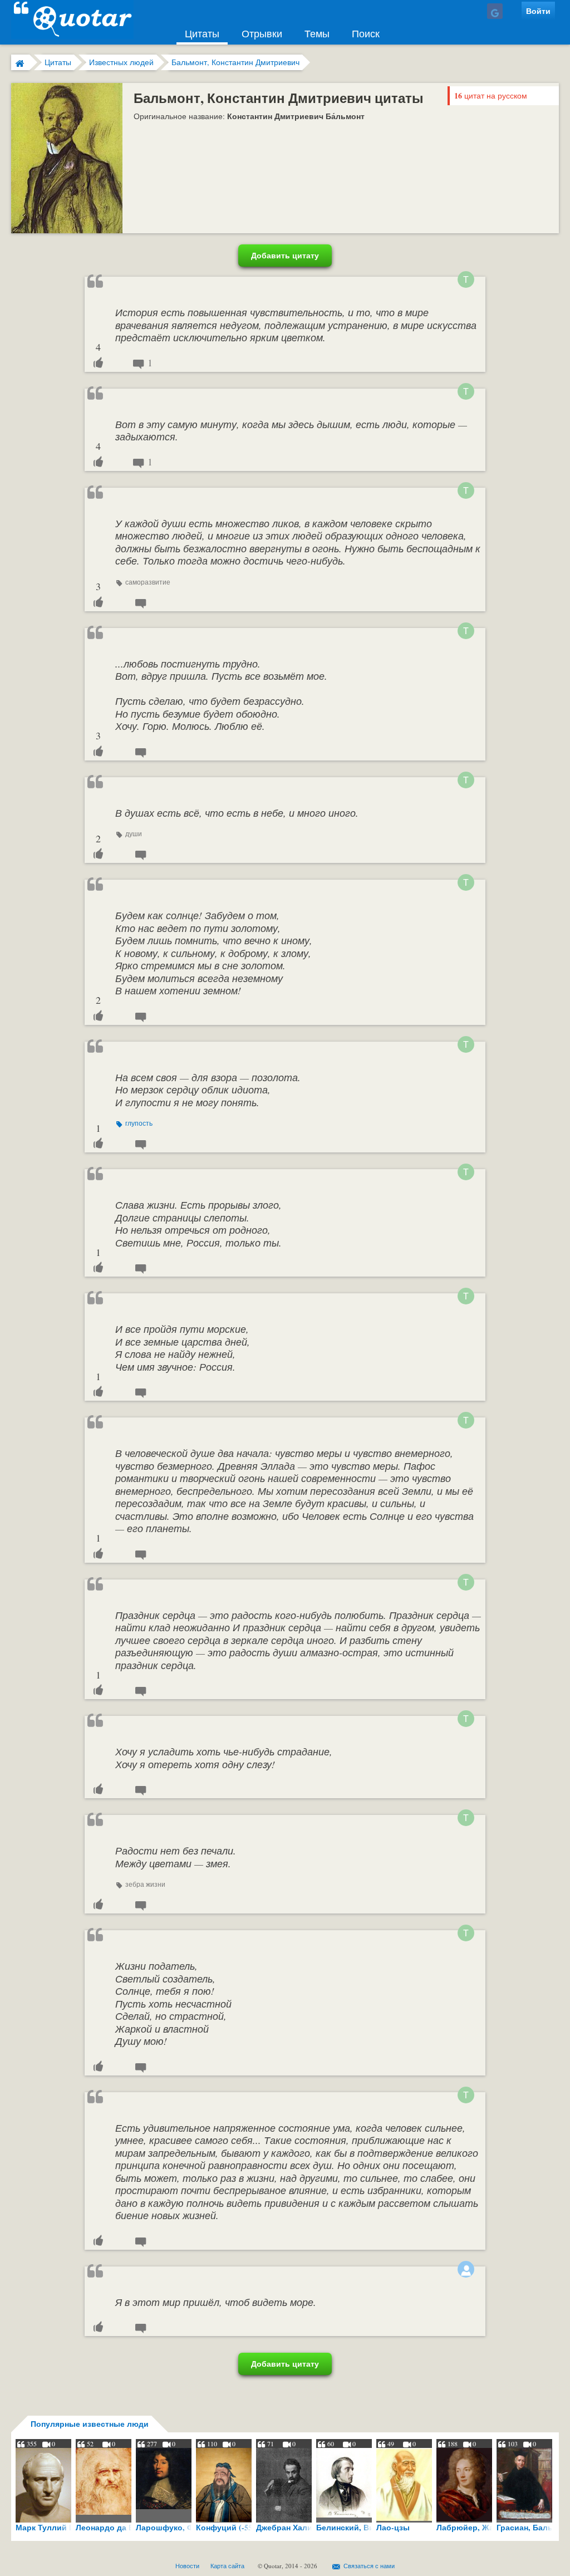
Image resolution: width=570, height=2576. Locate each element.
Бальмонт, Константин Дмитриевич (235, 62)
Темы (317, 33)
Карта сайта (227, 2566)
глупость (139, 1123)
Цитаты (202, 33)
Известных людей (121, 62)
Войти (538, 11)
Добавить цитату (285, 255)
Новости (187, 2566)
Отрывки (262, 33)
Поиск (366, 33)
